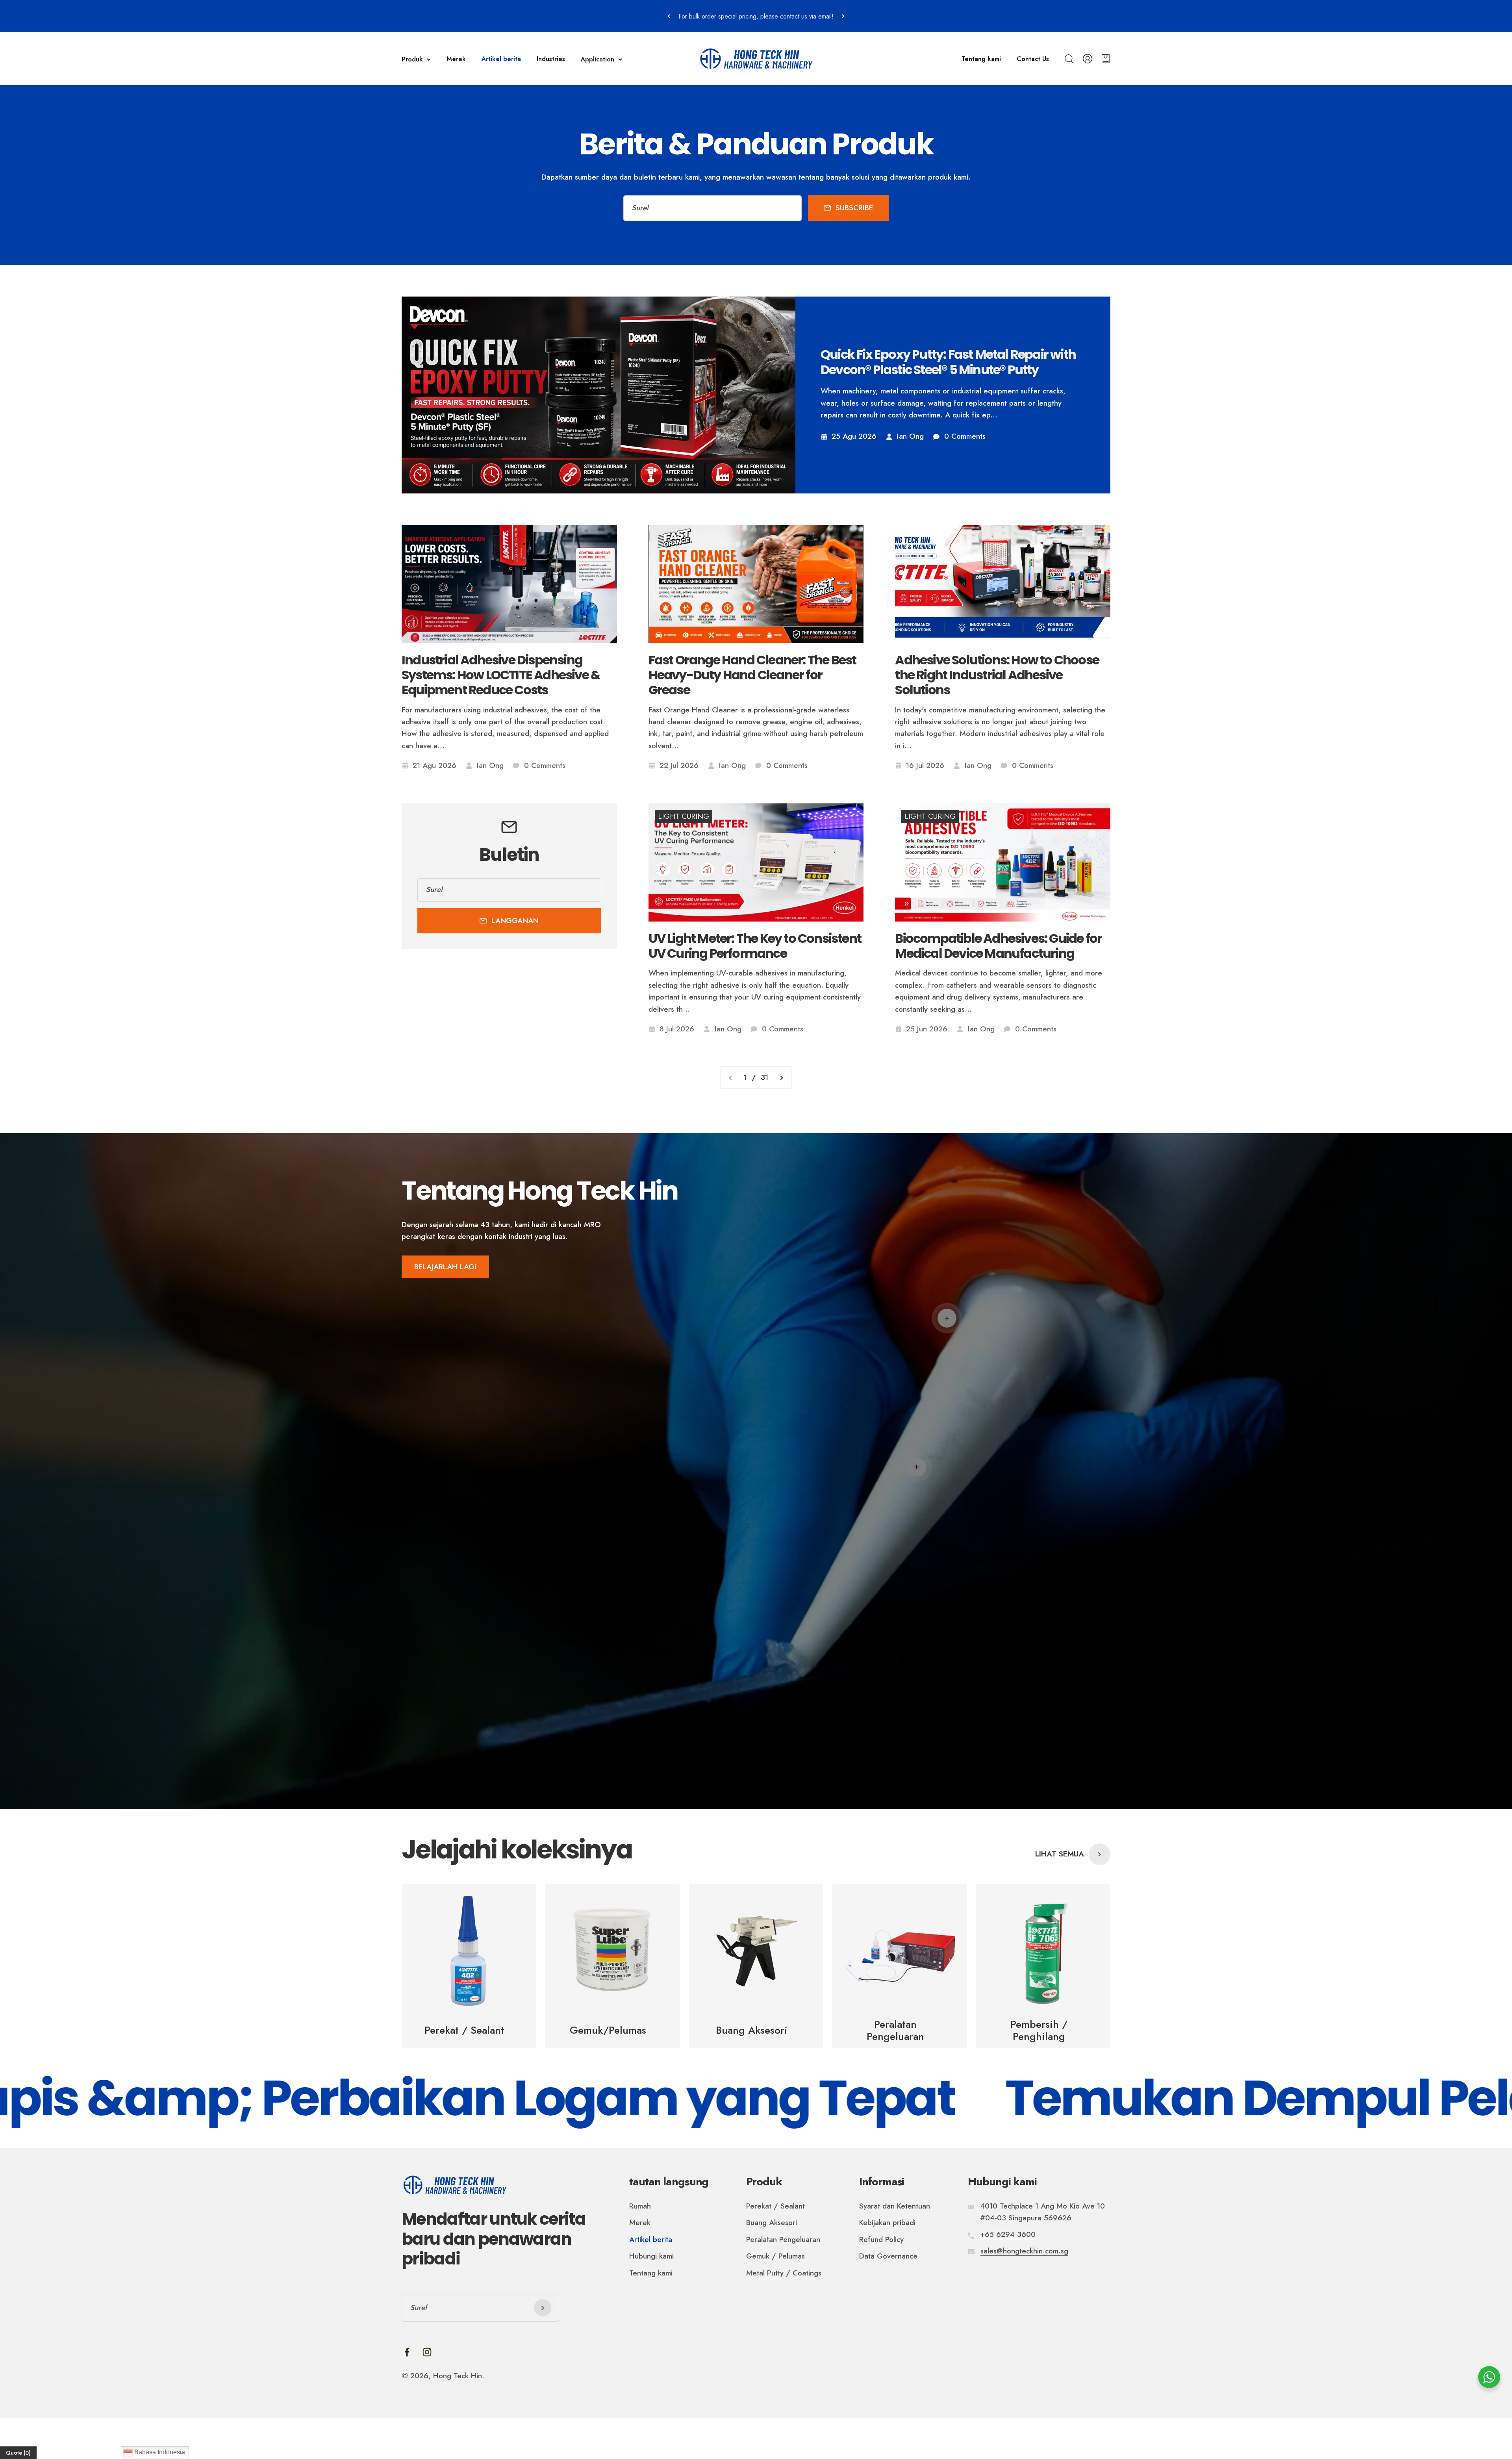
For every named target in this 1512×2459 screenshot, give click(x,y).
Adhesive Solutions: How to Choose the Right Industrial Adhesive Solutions (997, 675)
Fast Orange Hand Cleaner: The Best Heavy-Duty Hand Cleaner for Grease (752, 675)
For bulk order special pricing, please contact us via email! (756, 16)
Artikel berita (501, 59)
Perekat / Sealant (775, 2206)
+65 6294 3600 (1008, 2234)
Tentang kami (981, 59)
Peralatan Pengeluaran (783, 2239)
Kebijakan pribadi (887, 2223)
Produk (412, 59)
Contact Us (1033, 59)
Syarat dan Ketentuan (895, 2206)
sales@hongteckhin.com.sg (1024, 2251)
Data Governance (888, 2256)
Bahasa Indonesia (159, 2452)
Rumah (640, 2206)
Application (598, 59)
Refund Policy (881, 2239)
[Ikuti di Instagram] (427, 2352)
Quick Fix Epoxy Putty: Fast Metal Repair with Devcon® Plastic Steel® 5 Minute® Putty (948, 362)
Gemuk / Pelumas (775, 2256)
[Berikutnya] (843, 16)
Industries (551, 59)
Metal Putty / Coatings (784, 2273)
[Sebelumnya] (669, 16)
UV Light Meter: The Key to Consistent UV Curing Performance (755, 946)
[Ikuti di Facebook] (407, 2352)
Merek (456, 59)
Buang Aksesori (772, 2223)
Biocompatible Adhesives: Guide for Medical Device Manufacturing (998, 946)
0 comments (965, 436)
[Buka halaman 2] (781, 1077)
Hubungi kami (651, 2256)
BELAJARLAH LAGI (445, 1267)
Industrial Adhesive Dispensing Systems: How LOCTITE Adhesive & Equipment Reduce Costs (501, 675)
